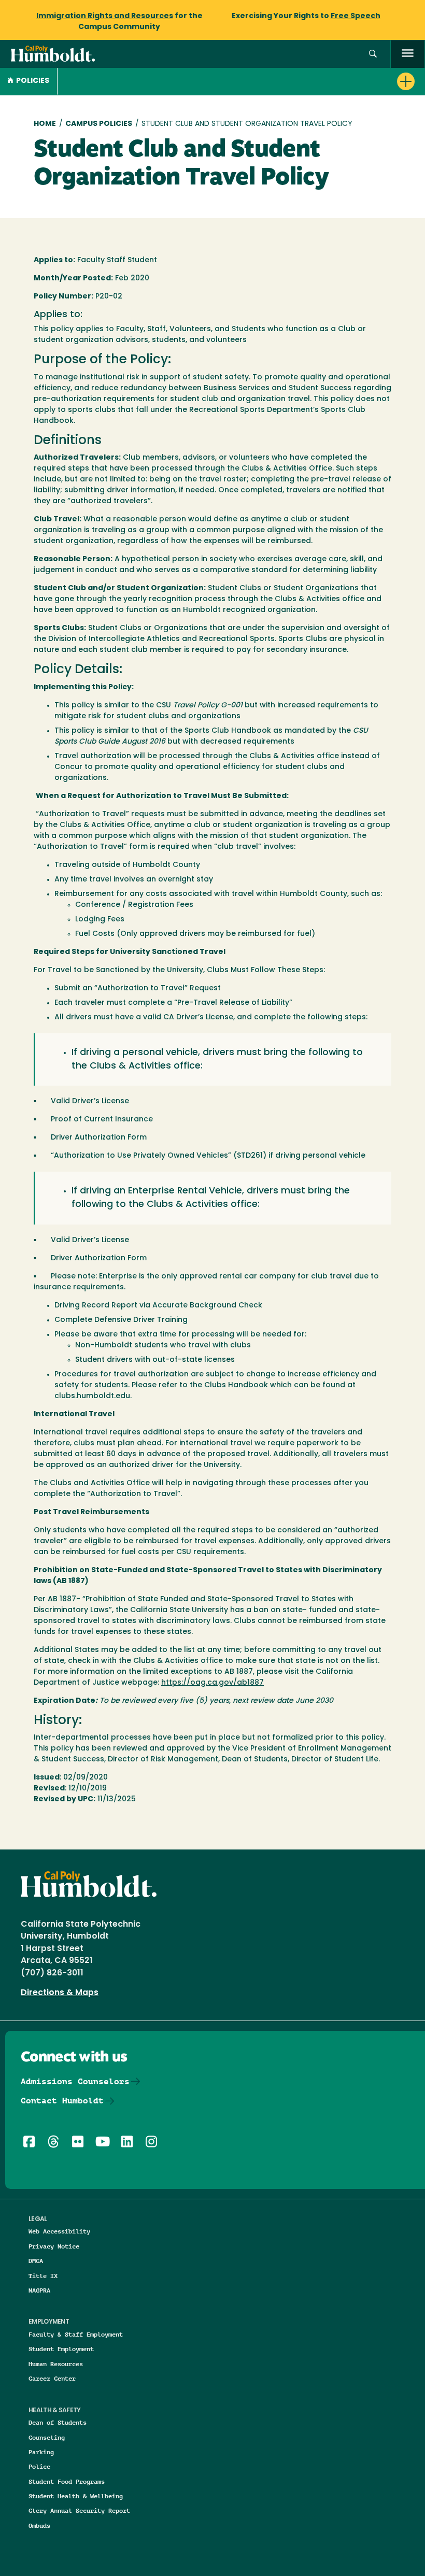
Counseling (47, 2437)
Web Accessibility (59, 2231)
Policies (33, 81)
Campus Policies (99, 124)
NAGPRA (39, 2290)
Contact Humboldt (62, 2101)
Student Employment (61, 2349)
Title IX (43, 2276)
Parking (41, 2452)
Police (39, 2466)
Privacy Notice (54, 2246)
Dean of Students (58, 2422)
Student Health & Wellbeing (76, 2496)
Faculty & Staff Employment (76, 2334)
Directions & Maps (60, 1993)
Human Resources (56, 2364)
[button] (373, 54)
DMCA (36, 2261)
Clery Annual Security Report (79, 2510)
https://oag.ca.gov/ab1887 (212, 1683)
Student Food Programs (67, 2481)
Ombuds (39, 2525)
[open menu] (408, 54)
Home (45, 124)
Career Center (52, 2378)
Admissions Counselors (75, 2081)
